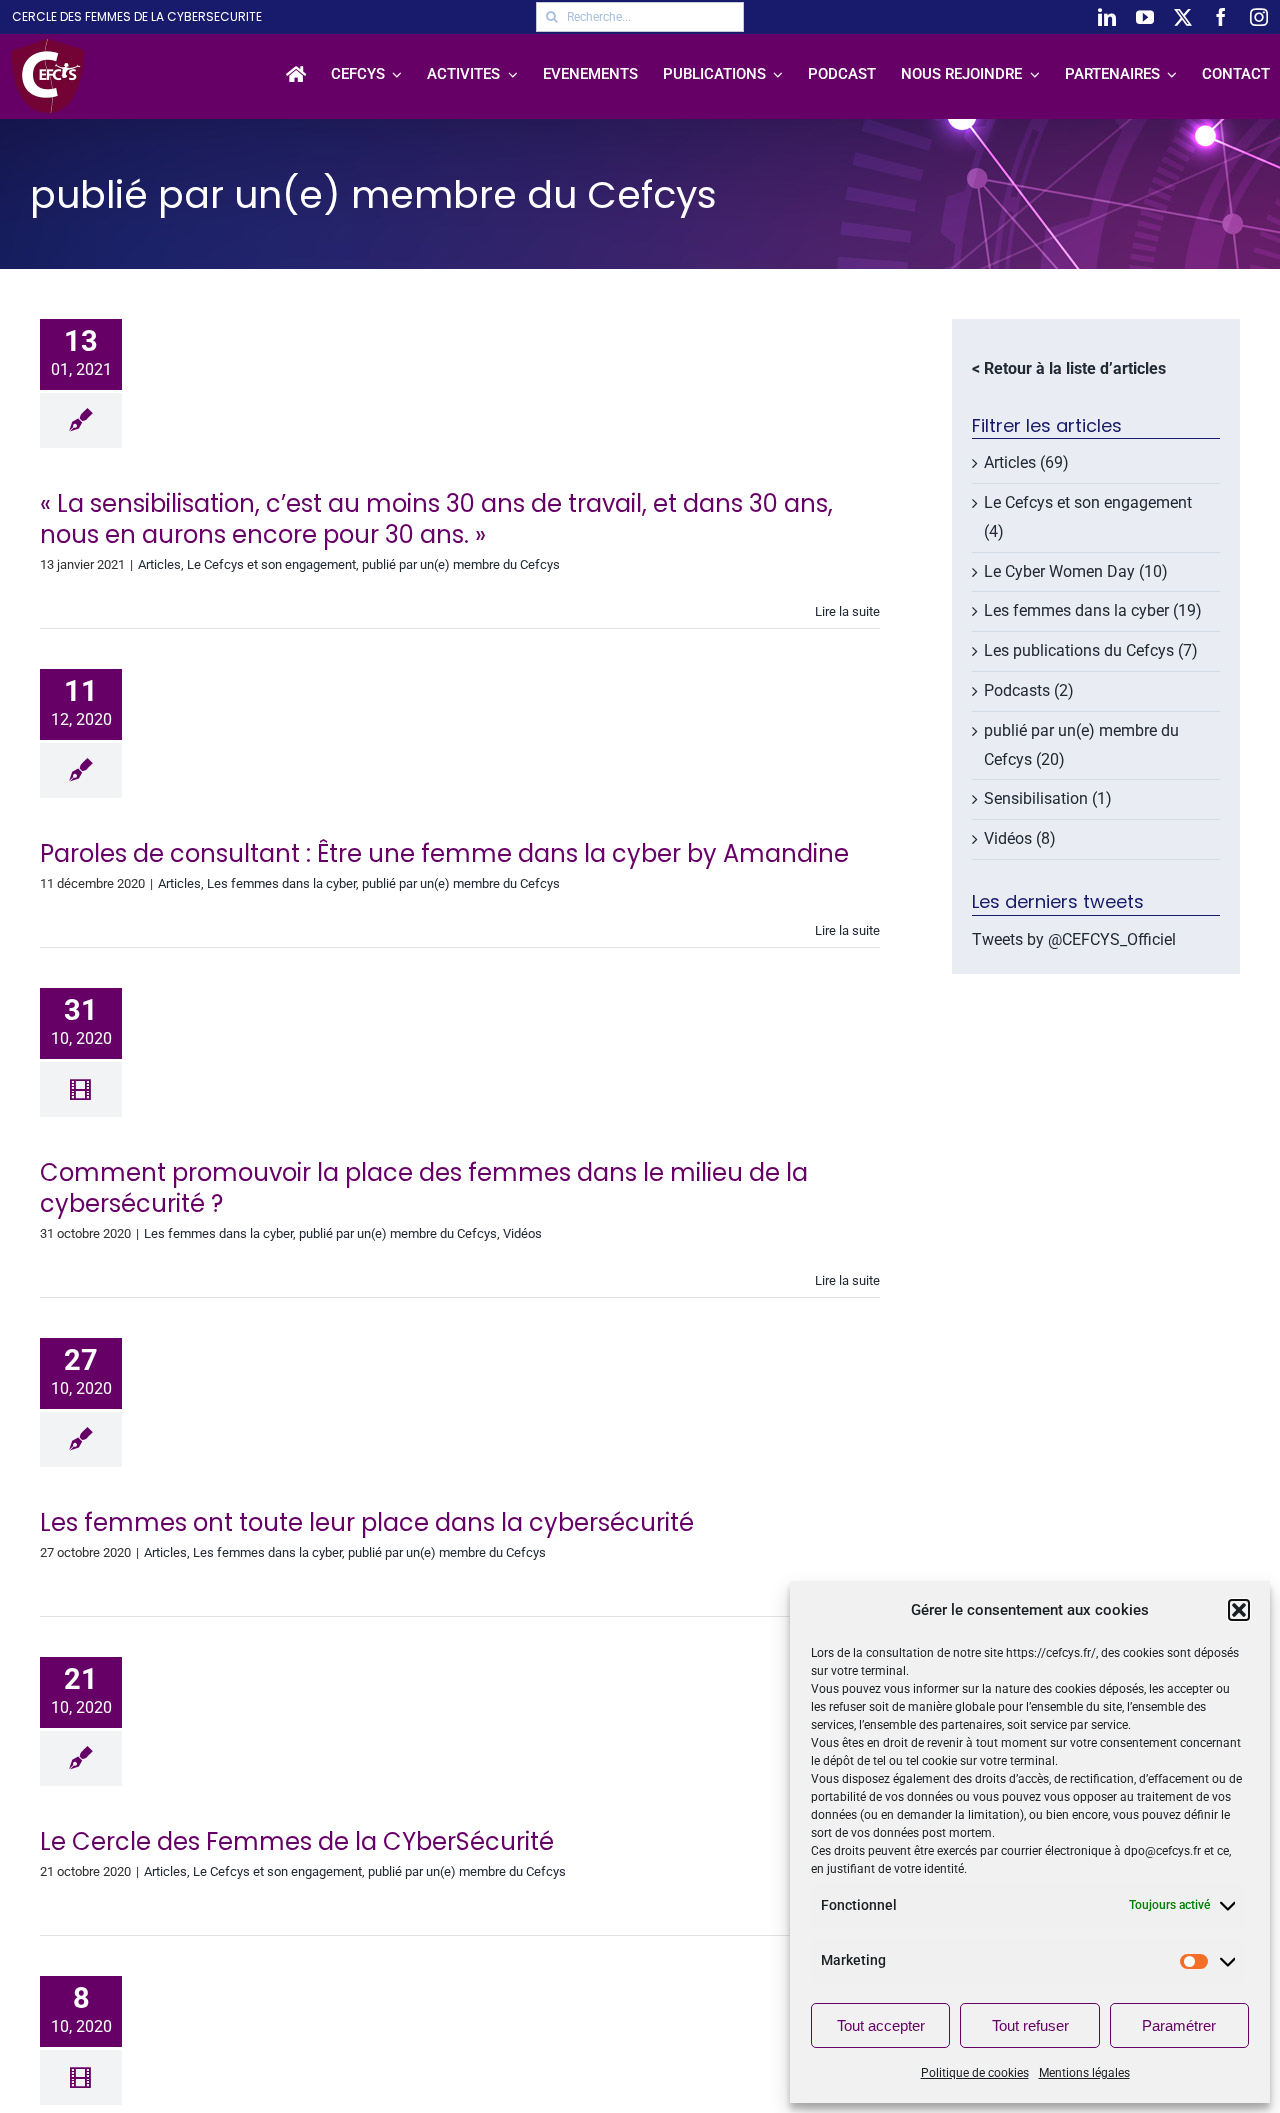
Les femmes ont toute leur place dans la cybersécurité (367, 1522)
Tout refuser (1030, 2025)
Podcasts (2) (1029, 690)
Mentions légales (1084, 2073)
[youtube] (1145, 17)
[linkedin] (1107, 17)
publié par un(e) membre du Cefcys (461, 564)
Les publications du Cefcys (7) (1091, 650)
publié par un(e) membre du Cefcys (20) (1081, 745)
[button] (1239, 1610)
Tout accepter (881, 2025)
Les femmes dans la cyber (281, 883)
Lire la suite (847, 611)
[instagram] (1259, 17)
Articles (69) (1026, 462)
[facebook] (1221, 17)
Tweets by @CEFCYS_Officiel (1074, 939)
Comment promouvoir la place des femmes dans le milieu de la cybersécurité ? (424, 1188)
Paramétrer (1179, 2025)
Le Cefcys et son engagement (271, 564)
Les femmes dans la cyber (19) (1093, 610)
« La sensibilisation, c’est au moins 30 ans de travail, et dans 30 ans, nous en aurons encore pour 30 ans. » (436, 519)
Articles (159, 564)
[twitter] (1183, 17)
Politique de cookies (975, 2073)
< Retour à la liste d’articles (1069, 368)
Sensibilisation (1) (1048, 798)
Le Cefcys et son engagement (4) (1088, 517)
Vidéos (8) (1020, 838)
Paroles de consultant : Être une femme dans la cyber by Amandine (444, 853)
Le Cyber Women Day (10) (1076, 571)
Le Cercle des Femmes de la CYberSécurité (297, 1841)
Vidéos (522, 1233)
